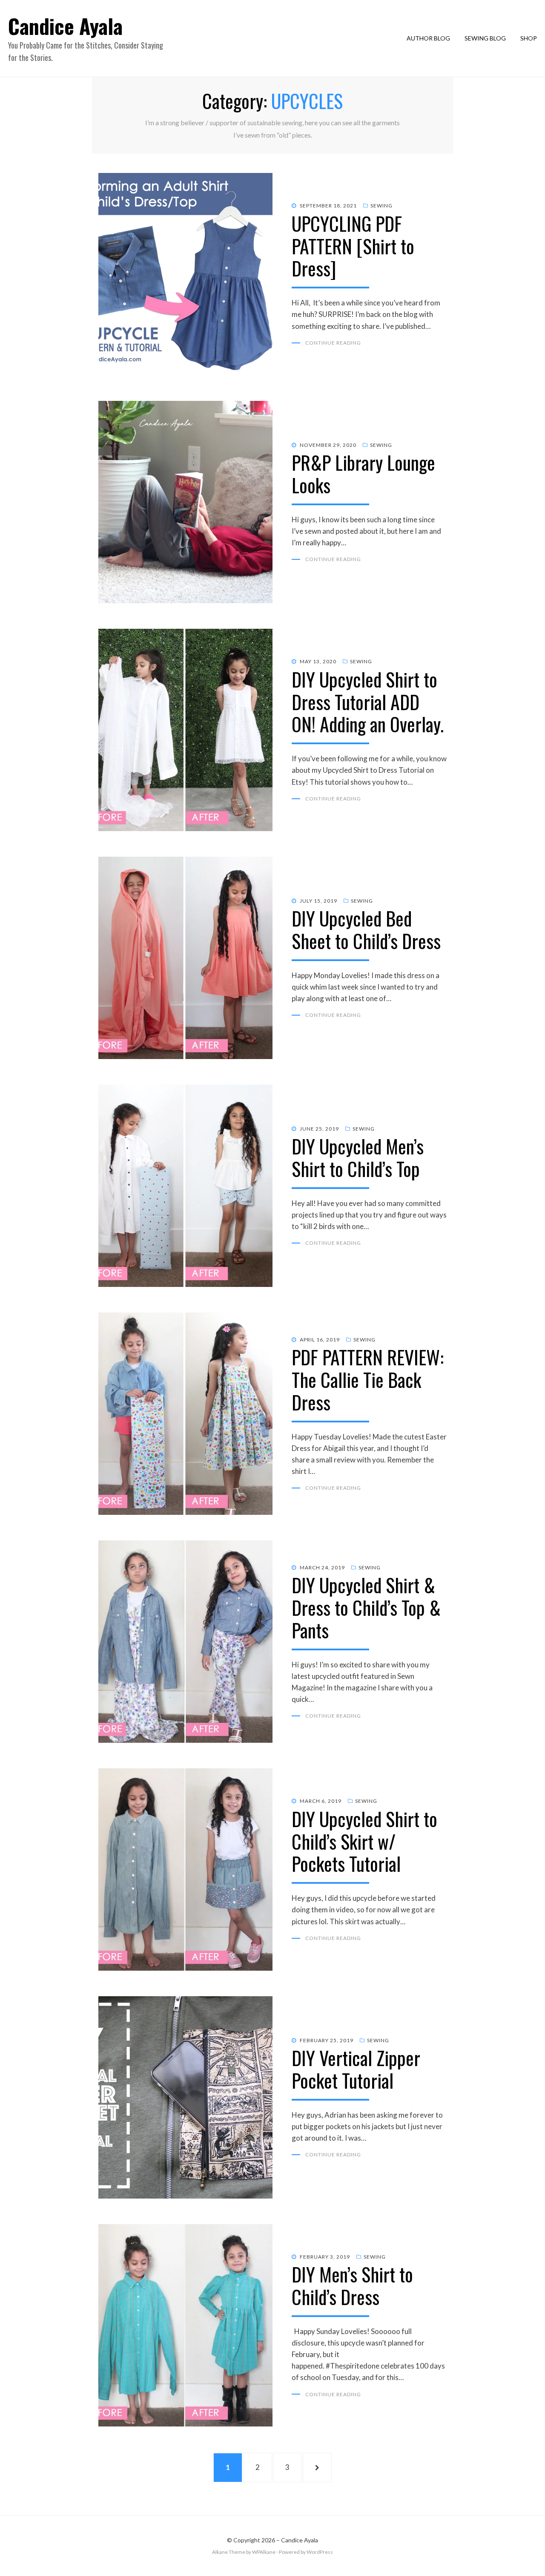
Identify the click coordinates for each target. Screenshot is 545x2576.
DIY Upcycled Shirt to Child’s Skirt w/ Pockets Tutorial (364, 1841)
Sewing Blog (485, 38)
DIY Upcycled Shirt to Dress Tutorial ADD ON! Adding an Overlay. (368, 702)
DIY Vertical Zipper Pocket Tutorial (356, 2069)
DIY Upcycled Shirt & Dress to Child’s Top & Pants (366, 1607)
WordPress (320, 2552)
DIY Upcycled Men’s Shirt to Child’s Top (358, 1157)
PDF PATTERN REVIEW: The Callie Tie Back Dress (368, 1380)
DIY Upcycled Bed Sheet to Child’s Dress (366, 930)
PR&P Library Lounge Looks (363, 474)
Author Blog (428, 38)
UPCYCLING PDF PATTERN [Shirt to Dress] (353, 246)
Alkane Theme (229, 2552)
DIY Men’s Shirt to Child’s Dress (352, 2285)
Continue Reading (333, 343)
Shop (529, 38)
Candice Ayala (65, 26)
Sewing (381, 206)
